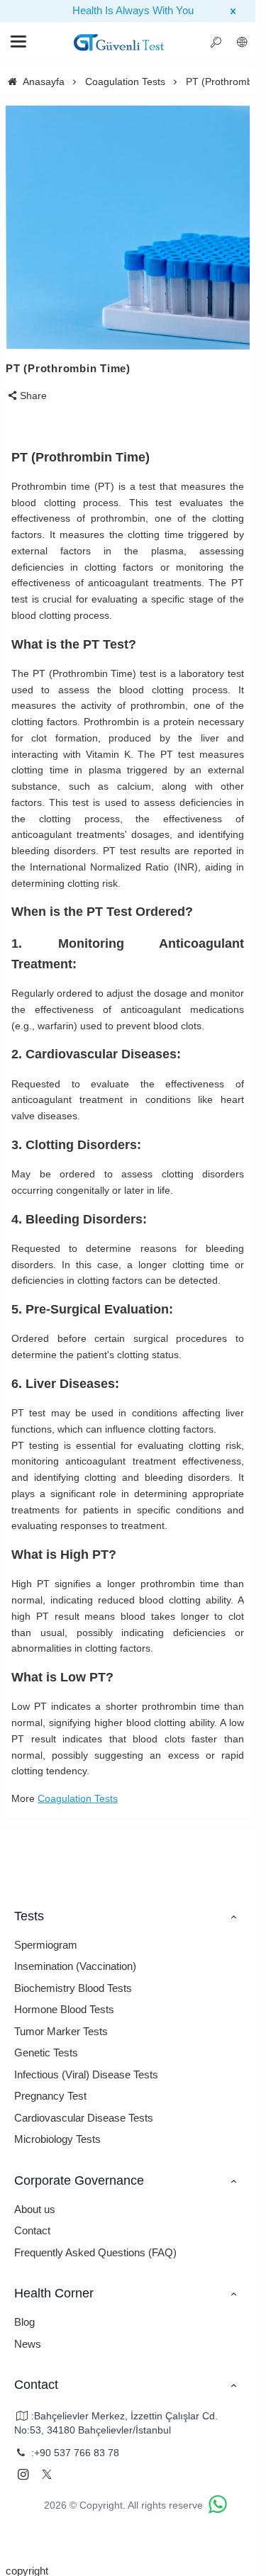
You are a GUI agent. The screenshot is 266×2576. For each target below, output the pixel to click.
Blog (24, 2322)
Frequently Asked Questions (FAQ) (95, 2252)
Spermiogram (46, 1945)
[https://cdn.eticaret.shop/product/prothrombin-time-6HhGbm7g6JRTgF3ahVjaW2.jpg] (128, 228)
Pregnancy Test (50, 2096)
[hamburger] (119, 43)
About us (35, 2209)
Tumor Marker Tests (61, 2031)
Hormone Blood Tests (64, 2009)
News (28, 2344)
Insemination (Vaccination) (75, 1966)
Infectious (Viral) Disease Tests (86, 2074)
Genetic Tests (46, 2053)
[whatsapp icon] (218, 2504)
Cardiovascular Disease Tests (84, 2118)
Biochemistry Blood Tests (73, 1988)
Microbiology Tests (57, 2139)
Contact (32, 2230)
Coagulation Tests (78, 1798)
